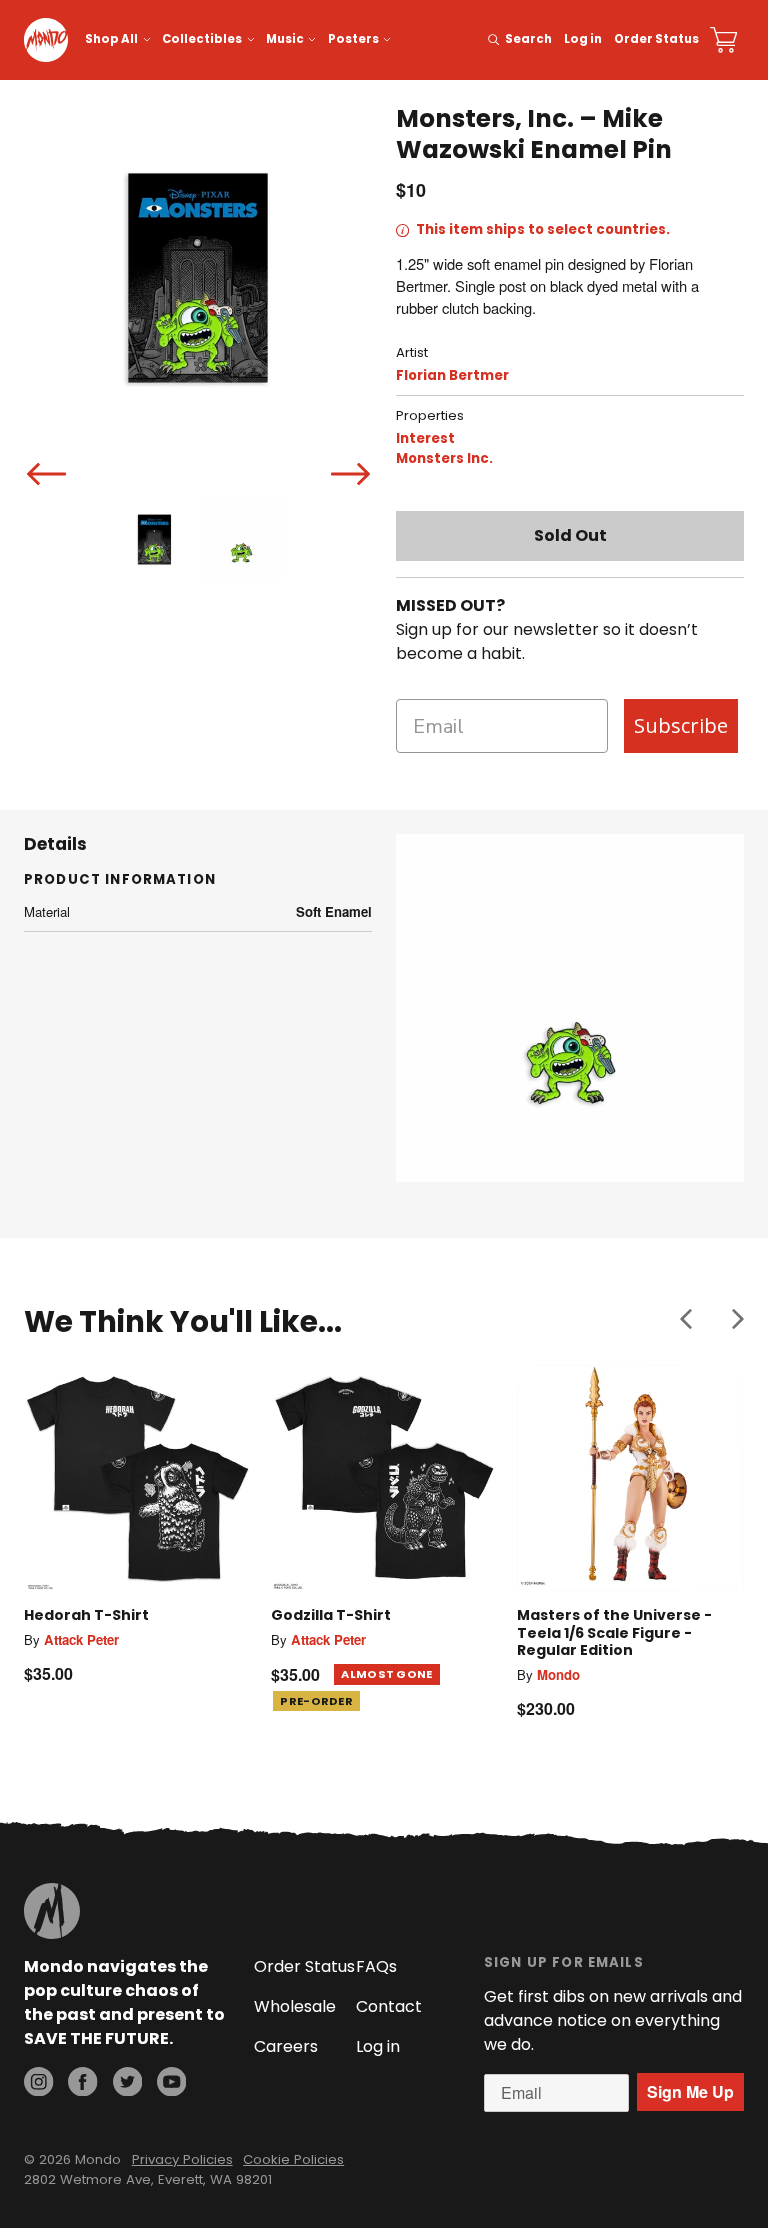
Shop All (111, 39)
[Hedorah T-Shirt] (137, 1478)
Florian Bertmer (452, 375)
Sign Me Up (690, 2091)
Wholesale (295, 2006)
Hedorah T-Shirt (86, 1615)
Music (285, 39)
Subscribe (681, 725)
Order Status (656, 39)
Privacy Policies (182, 2159)
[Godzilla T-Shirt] (384, 1478)
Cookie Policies (293, 2159)
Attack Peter (81, 1639)
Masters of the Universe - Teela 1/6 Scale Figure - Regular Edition (614, 1632)
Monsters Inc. (444, 458)
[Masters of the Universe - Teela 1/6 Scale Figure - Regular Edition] (630, 1478)
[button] (686, 1318)
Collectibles (202, 39)
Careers (286, 2046)
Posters (353, 39)
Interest (425, 438)
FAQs (376, 1966)
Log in (583, 39)
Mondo (558, 1674)
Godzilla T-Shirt (331, 1615)
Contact (389, 2006)
